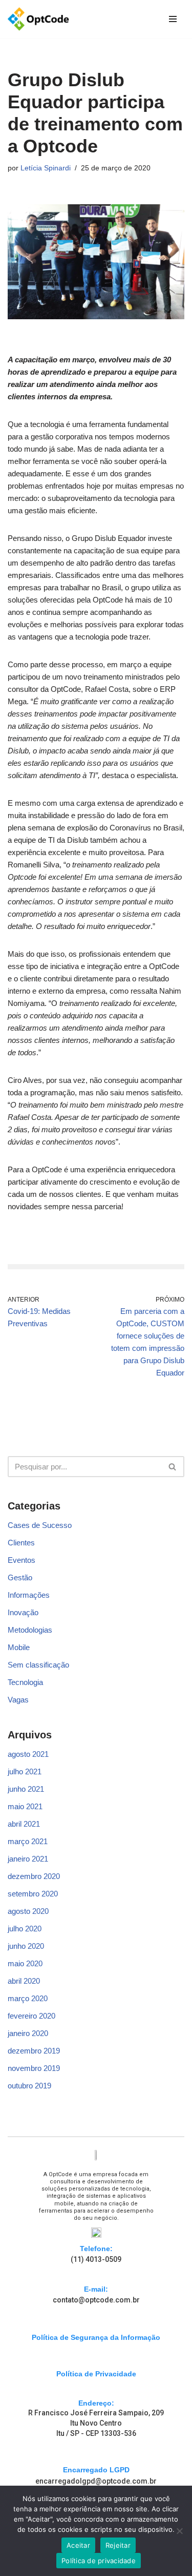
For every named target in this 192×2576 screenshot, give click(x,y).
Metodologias (30, 1630)
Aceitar (78, 2545)
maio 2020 (25, 1963)
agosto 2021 (28, 1754)
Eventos (22, 1560)
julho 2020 (25, 1929)
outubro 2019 (29, 2086)
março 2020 (28, 1998)
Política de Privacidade (96, 2374)
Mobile (19, 1647)
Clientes (21, 1543)
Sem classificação (38, 1665)
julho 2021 (25, 1771)
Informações (29, 1595)
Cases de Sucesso (40, 1525)
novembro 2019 (34, 2068)
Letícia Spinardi (46, 168)
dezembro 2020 (34, 1876)
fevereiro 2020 (31, 2016)
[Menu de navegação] (173, 19)
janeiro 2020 (28, 2033)
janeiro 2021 (28, 1859)
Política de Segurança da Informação (96, 2337)
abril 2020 (24, 1981)
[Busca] (173, 1467)
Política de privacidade (99, 2561)
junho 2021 (26, 1789)
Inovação (23, 1612)
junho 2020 (26, 1946)
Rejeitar (118, 2545)
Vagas (18, 1700)
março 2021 (28, 1841)
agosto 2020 (28, 1911)
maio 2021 (25, 1806)
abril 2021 (24, 1824)
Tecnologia (25, 1682)
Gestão (20, 1577)
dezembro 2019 (34, 2051)
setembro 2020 (33, 1894)
